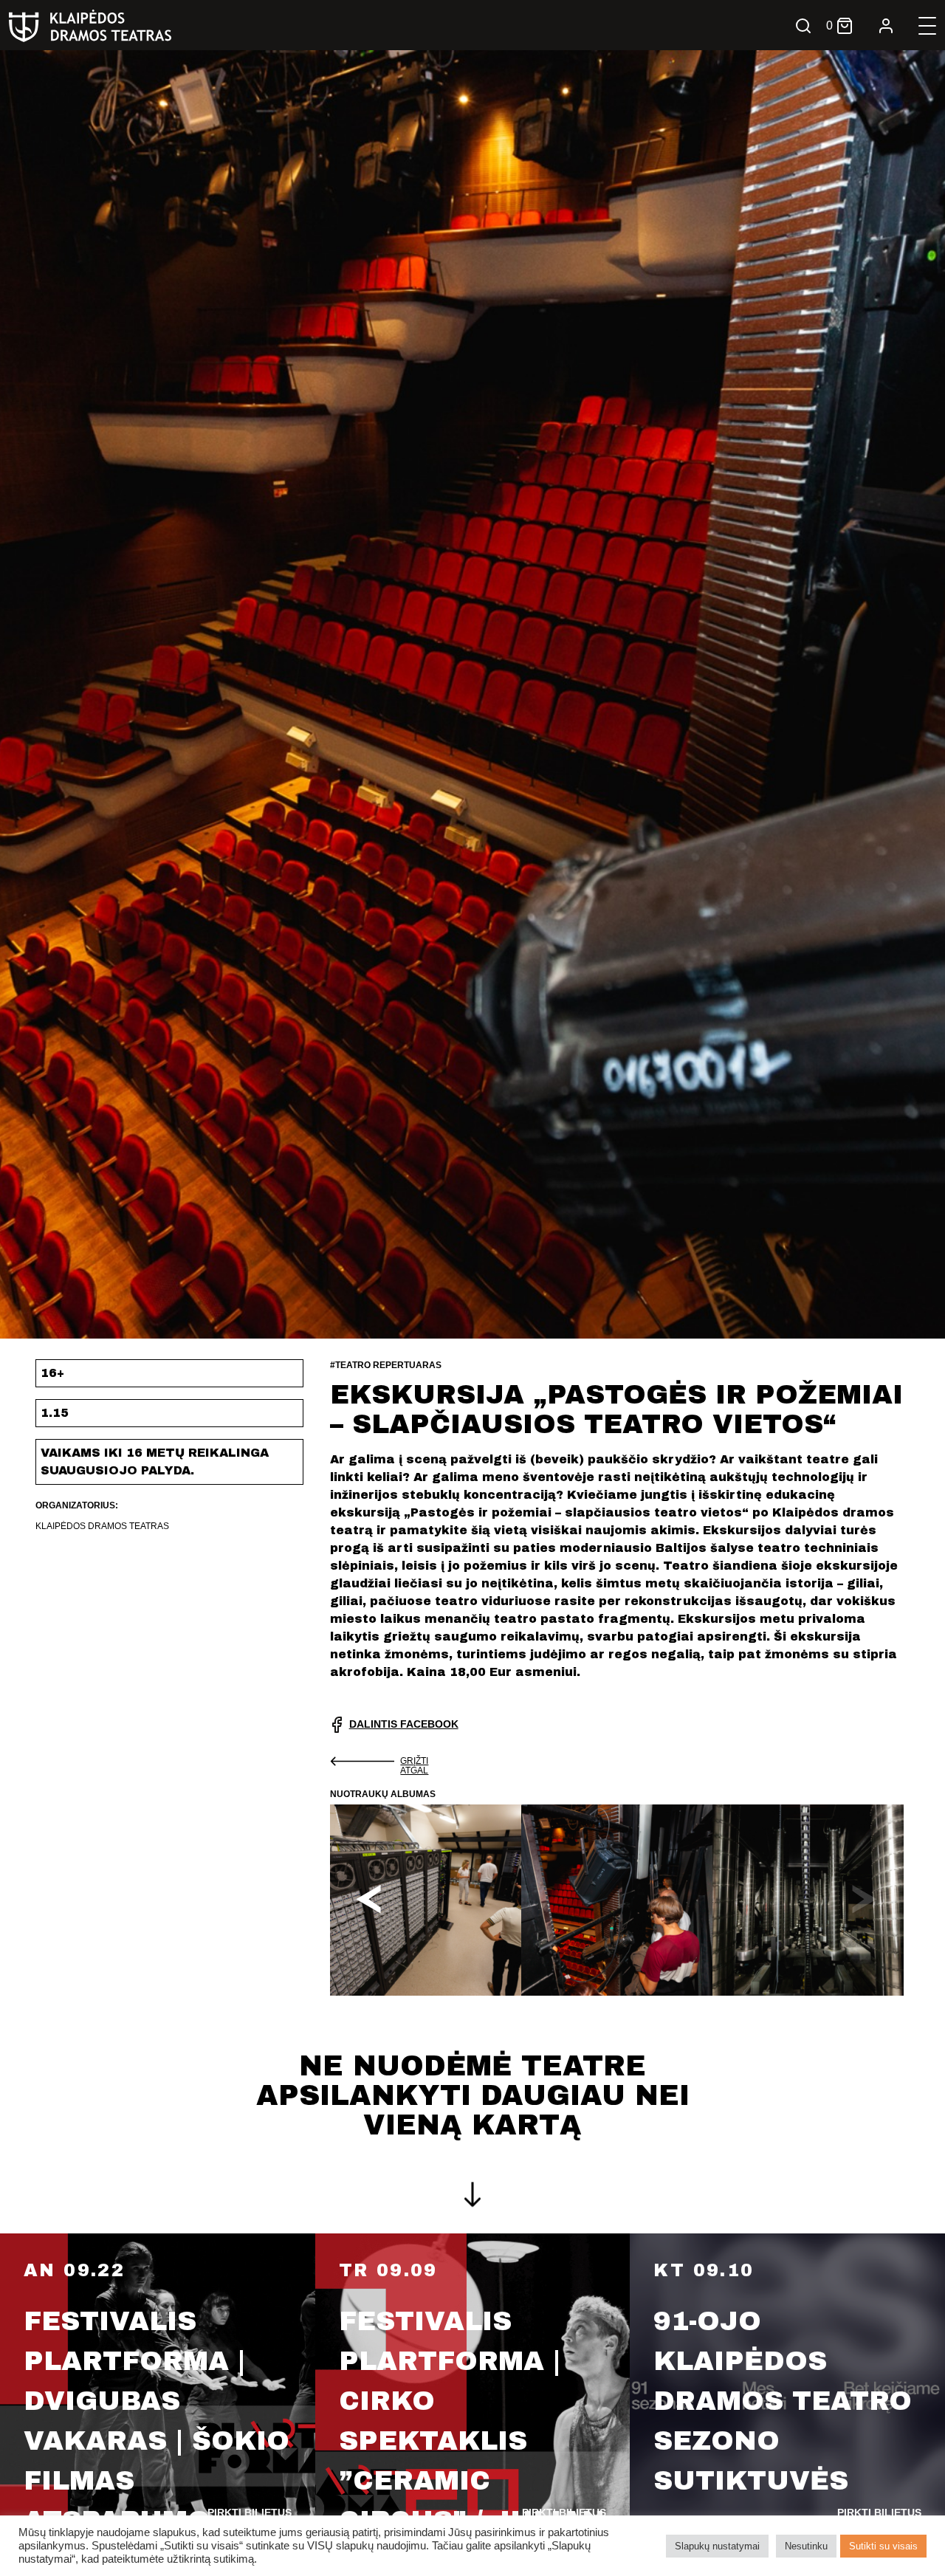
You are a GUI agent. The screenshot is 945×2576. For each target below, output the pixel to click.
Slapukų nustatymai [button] (717, 2546)
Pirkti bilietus (250, 2513)
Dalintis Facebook (404, 1724)
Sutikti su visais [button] (883, 2546)
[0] (845, 26)
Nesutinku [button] (806, 2546)
